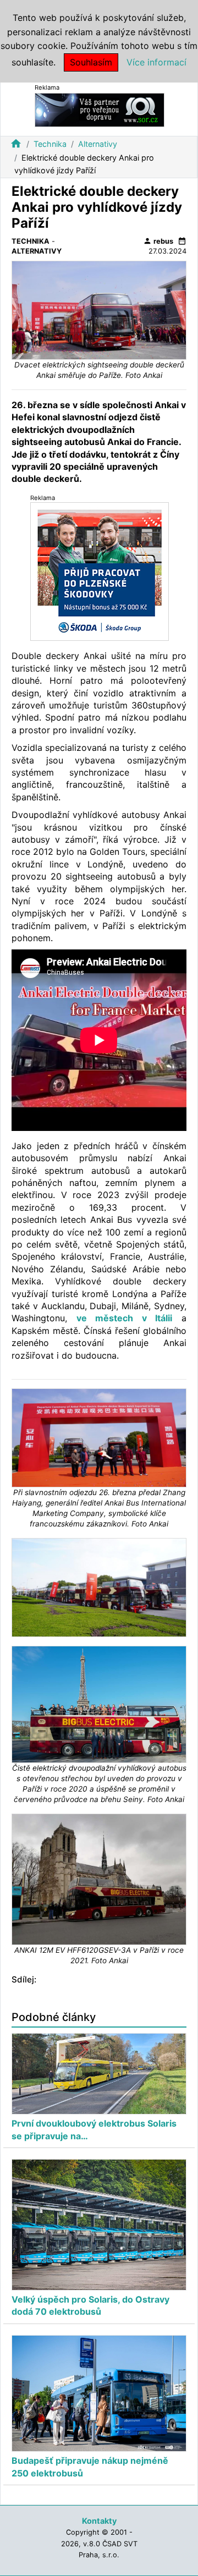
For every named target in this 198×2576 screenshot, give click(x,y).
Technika (50, 144)
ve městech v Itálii (125, 1318)
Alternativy (98, 144)
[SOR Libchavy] (100, 109)
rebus (158, 241)
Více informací (156, 62)
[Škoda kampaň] (100, 571)
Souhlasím (91, 62)
